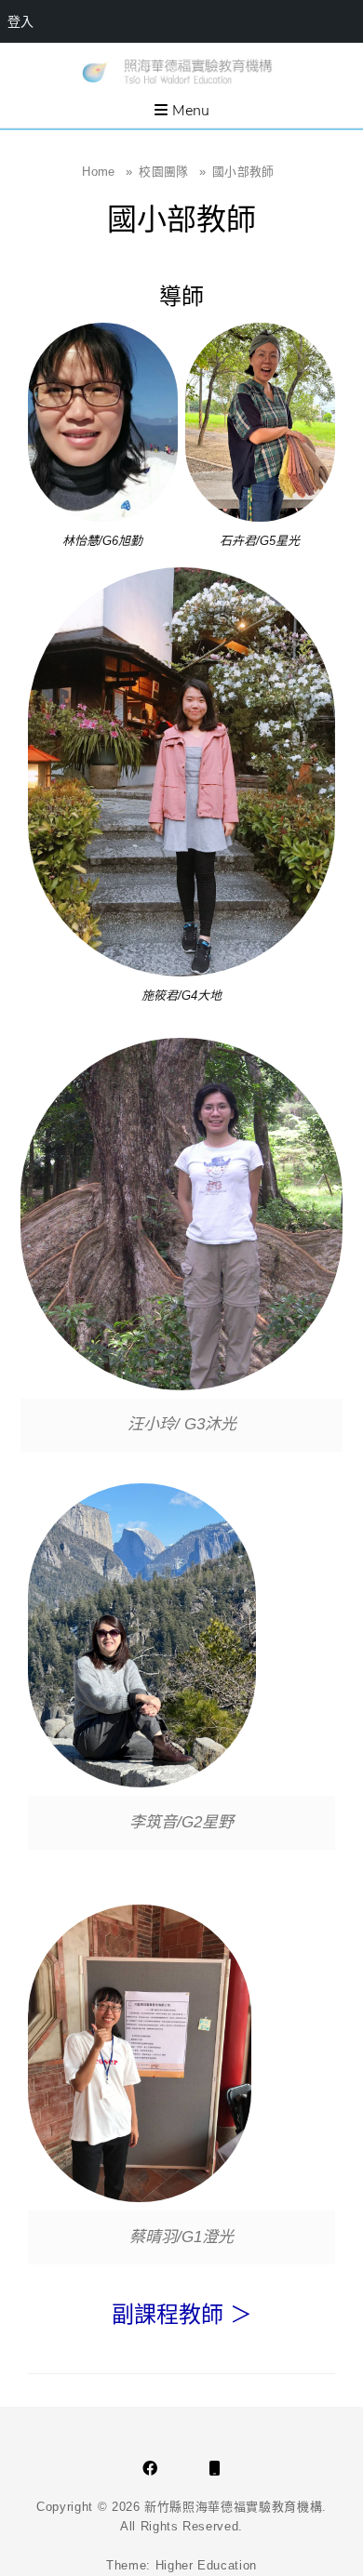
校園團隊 (172, 172)
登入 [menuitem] (20, 21)
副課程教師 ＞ (182, 2314)
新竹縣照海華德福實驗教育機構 (233, 2507)
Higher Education (206, 2565)
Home (107, 172)
